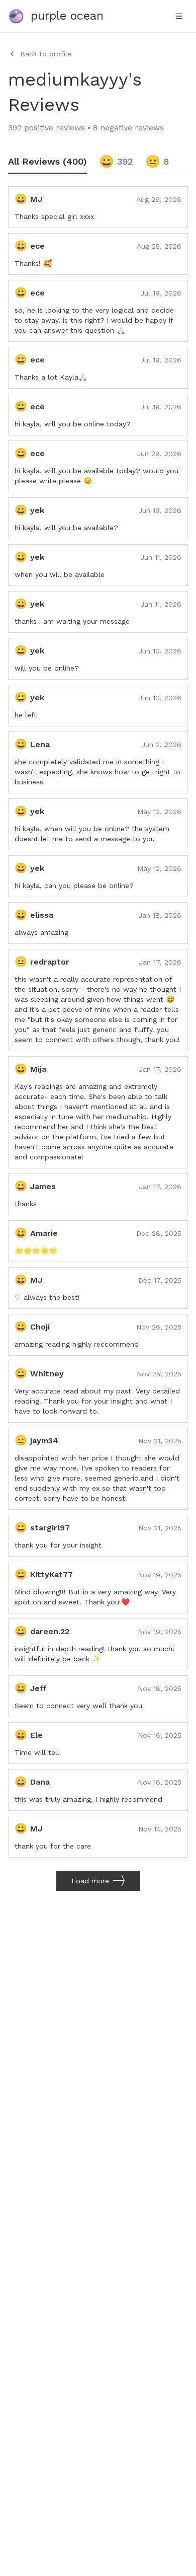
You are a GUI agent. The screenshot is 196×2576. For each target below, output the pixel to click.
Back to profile (46, 54)
